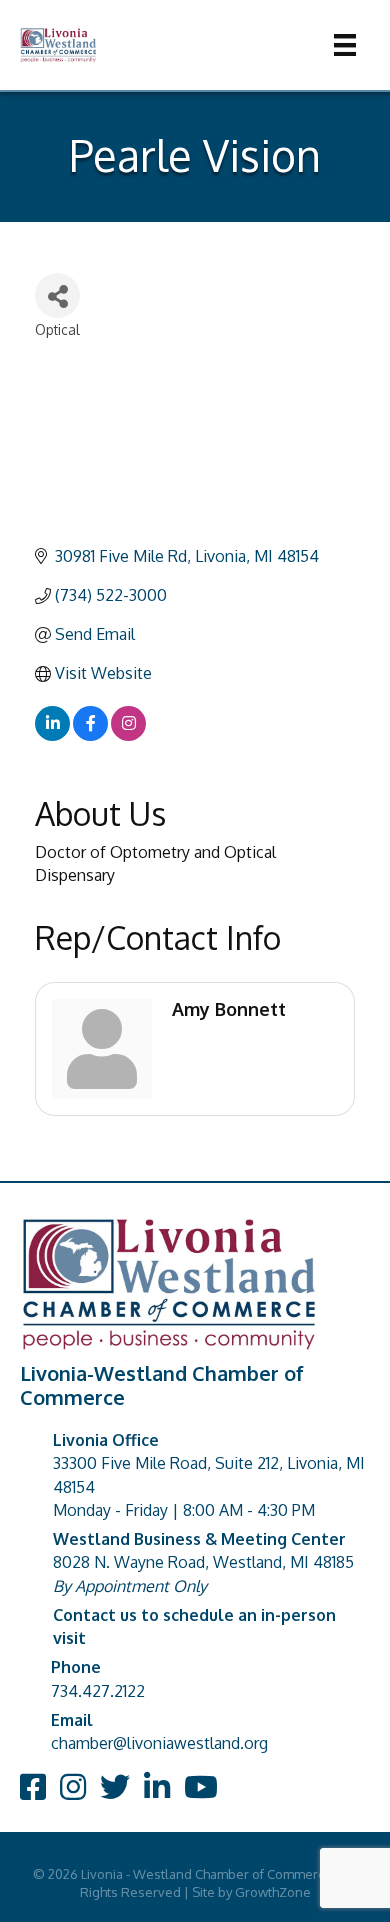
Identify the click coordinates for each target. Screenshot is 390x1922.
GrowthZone (273, 1892)
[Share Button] (57, 295)
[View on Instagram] (128, 735)
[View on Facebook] (90, 735)
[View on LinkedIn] (52, 735)
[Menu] (345, 45)
